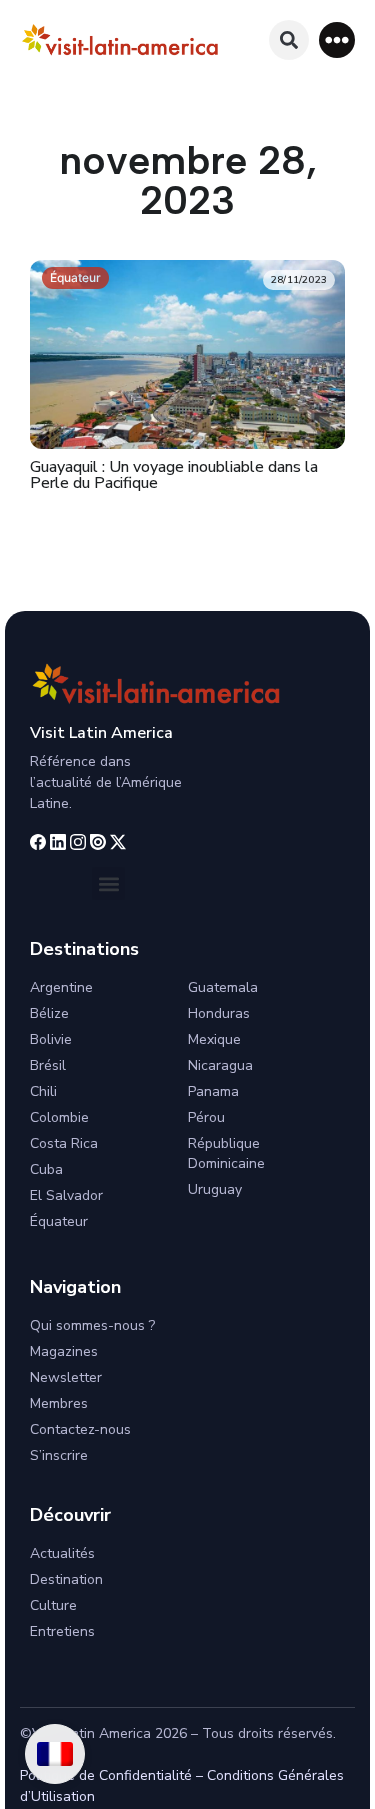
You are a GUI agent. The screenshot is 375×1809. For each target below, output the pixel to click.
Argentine (61, 987)
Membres (59, 1403)
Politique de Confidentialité (106, 1775)
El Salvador (66, 1195)
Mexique (214, 1039)
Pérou (206, 1117)
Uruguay (215, 1189)
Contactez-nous (80, 1429)
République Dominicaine (226, 1153)
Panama (213, 1091)
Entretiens (62, 1631)
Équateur (75, 277)
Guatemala (223, 987)
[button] (337, 40)
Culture (53, 1605)
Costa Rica (64, 1143)
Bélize (49, 1013)
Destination (66, 1579)
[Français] (55, 1754)
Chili (43, 1091)
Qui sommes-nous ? (92, 1325)
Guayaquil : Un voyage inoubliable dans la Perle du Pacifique (174, 475)
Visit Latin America (101, 733)
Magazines (64, 1351)
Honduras (219, 1013)
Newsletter (66, 1377)
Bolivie (51, 1039)
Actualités (62, 1553)
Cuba (46, 1169)
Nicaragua (220, 1065)
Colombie (59, 1117)
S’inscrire (59, 1455)
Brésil (48, 1065)
